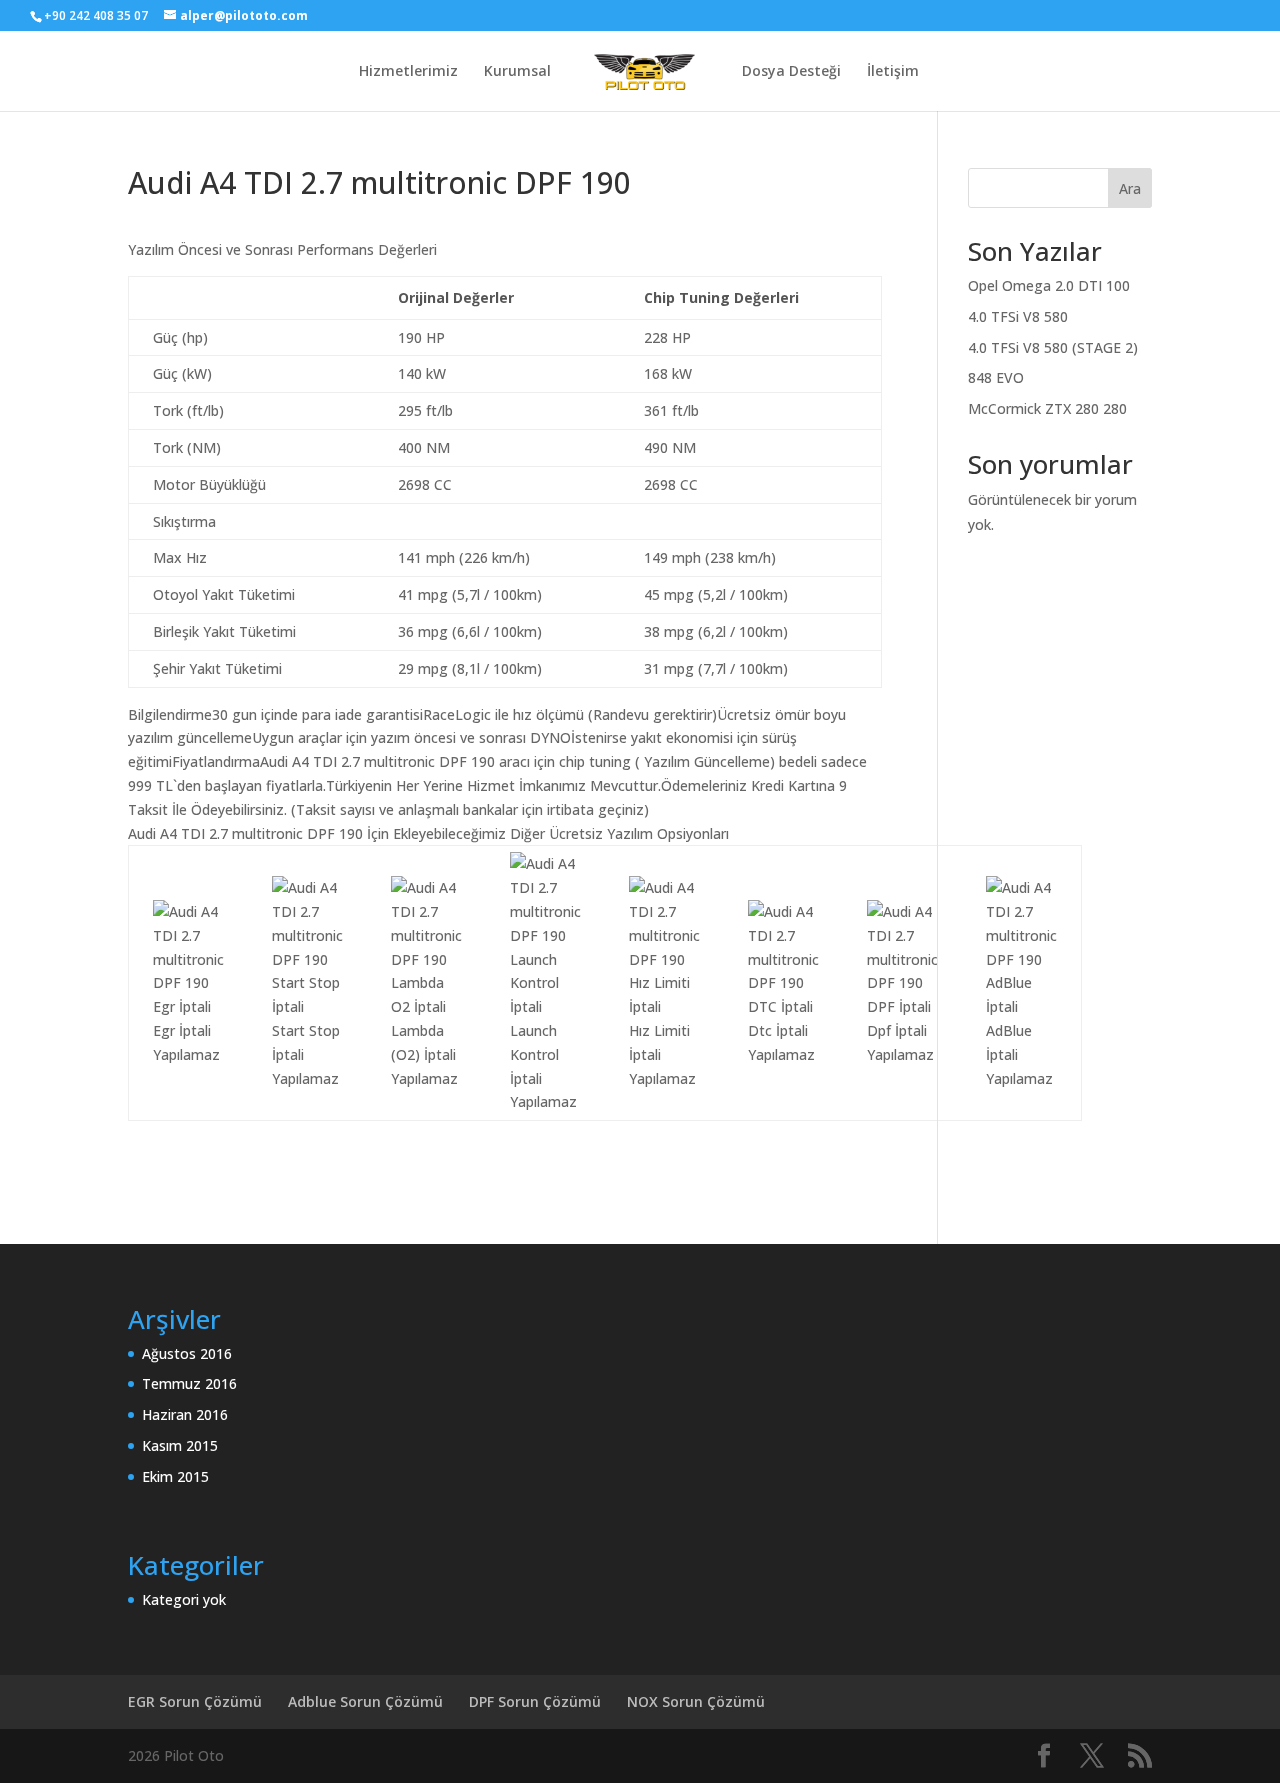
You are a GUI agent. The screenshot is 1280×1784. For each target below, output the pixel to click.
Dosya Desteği (791, 72)
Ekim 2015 (175, 1476)
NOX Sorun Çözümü (696, 1701)
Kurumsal (517, 72)
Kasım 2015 (180, 1445)
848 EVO (996, 377)
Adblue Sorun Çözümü (365, 1701)
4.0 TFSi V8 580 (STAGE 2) (1053, 347)
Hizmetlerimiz (408, 72)
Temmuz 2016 (189, 1383)
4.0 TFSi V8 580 (1018, 316)
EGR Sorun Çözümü (195, 1701)
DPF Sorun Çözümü (535, 1701)
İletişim (893, 72)
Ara (1130, 188)
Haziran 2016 (185, 1414)
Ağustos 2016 (187, 1353)
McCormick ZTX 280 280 (1047, 408)
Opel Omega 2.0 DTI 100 (1049, 285)
